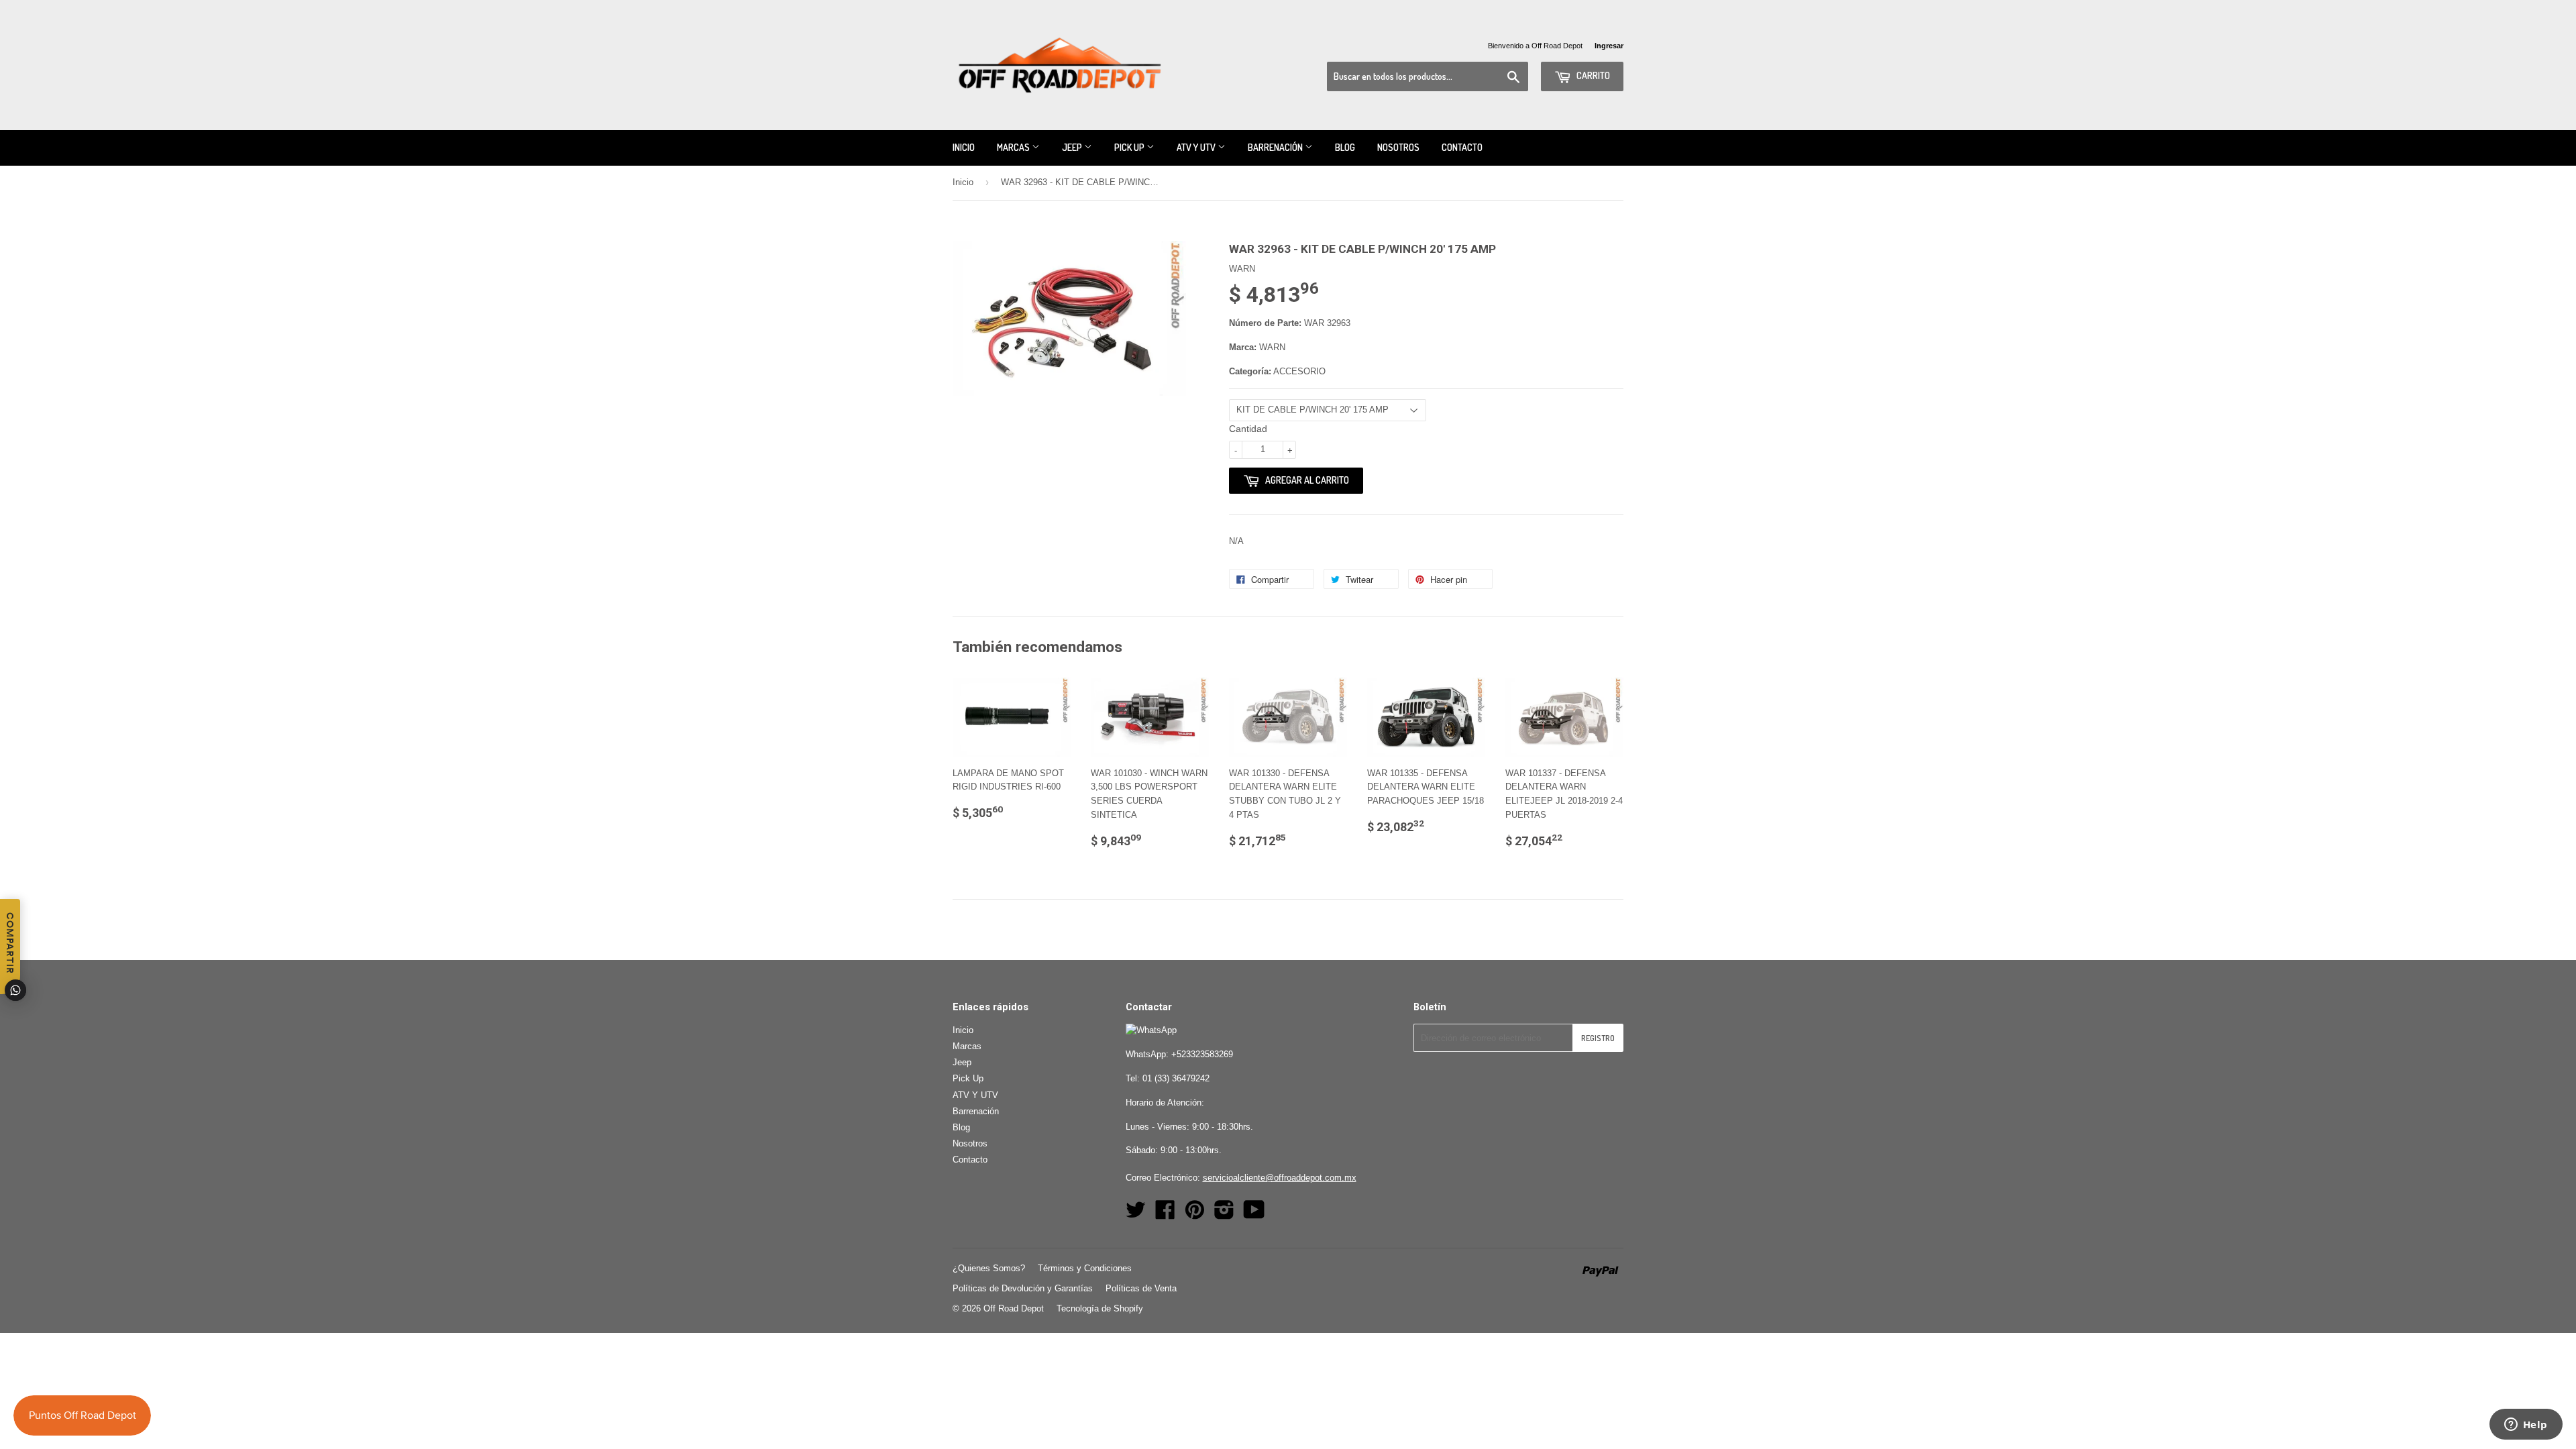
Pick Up (1130, 147)
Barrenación (1276, 147)
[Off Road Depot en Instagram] (1224, 1215)
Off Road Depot (1014, 1308)
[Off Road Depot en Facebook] (1165, 1215)
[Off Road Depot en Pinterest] (1195, 1215)
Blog (1345, 147)
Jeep (1073, 147)
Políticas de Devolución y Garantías (1023, 1288)
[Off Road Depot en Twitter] (1136, 1215)
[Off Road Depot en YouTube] (1254, 1215)
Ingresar (1609, 46)
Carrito (1592, 75)
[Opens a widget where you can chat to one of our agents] (2526, 1426)
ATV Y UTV (1197, 147)
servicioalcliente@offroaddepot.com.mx (1280, 1178)
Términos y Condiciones (1085, 1268)
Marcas (1014, 147)
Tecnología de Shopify (1100, 1308)
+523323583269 (1202, 1054)
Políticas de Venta (1141, 1288)
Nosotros (1398, 147)
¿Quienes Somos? (989, 1268)
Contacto (1462, 147)
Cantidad (1248, 429)
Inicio (964, 147)
